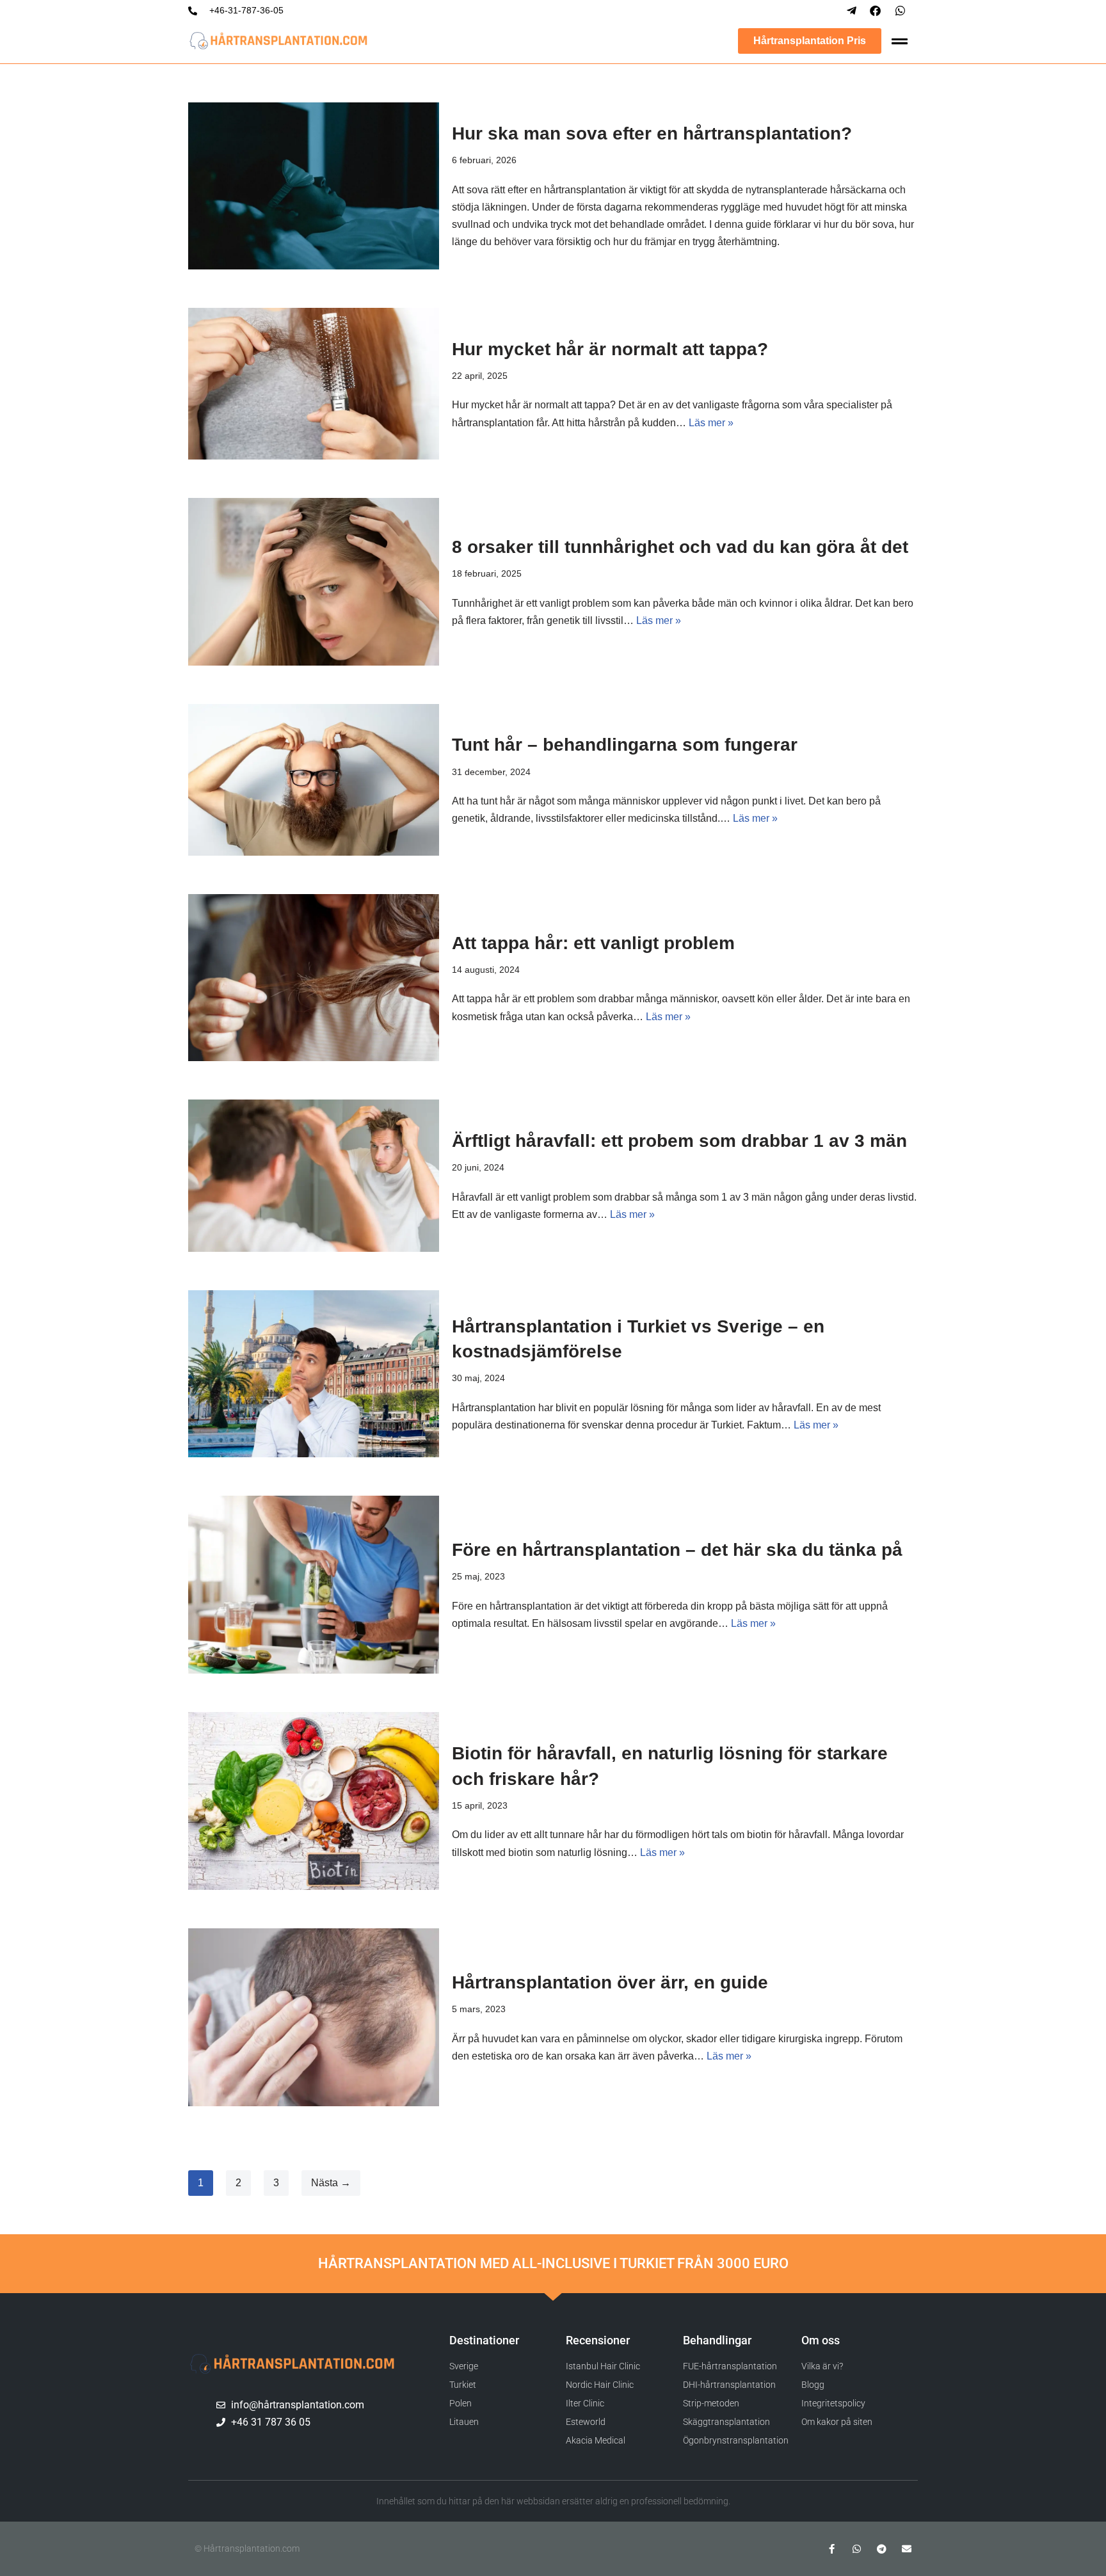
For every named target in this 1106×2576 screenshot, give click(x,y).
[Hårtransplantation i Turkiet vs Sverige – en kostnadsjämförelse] (314, 1374)
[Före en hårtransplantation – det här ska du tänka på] (314, 1585)
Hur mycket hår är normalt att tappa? (610, 349)
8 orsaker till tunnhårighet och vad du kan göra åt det (680, 547)
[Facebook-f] (832, 2549)
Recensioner (598, 2340)
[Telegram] (882, 2549)
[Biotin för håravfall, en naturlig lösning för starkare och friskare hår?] (314, 1801)
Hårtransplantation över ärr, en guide (610, 1982)
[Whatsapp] (857, 2549)
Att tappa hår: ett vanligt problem (593, 943)
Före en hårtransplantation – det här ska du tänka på (677, 1550)
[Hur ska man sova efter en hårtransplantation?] (314, 186)
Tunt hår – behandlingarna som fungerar (625, 745)
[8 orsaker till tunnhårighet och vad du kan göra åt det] (314, 581)
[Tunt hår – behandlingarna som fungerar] (314, 780)
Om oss (821, 2340)
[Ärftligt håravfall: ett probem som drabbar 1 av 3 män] (314, 1175)
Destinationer (484, 2340)
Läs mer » (711, 423)
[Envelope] (907, 2549)
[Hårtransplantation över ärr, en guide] (314, 2017)
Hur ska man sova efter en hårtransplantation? (652, 133)
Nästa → (331, 2183)
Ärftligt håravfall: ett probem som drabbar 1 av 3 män (679, 1141)
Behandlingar (717, 2340)
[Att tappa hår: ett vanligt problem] (314, 978)
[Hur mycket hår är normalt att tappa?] (314, 384)
